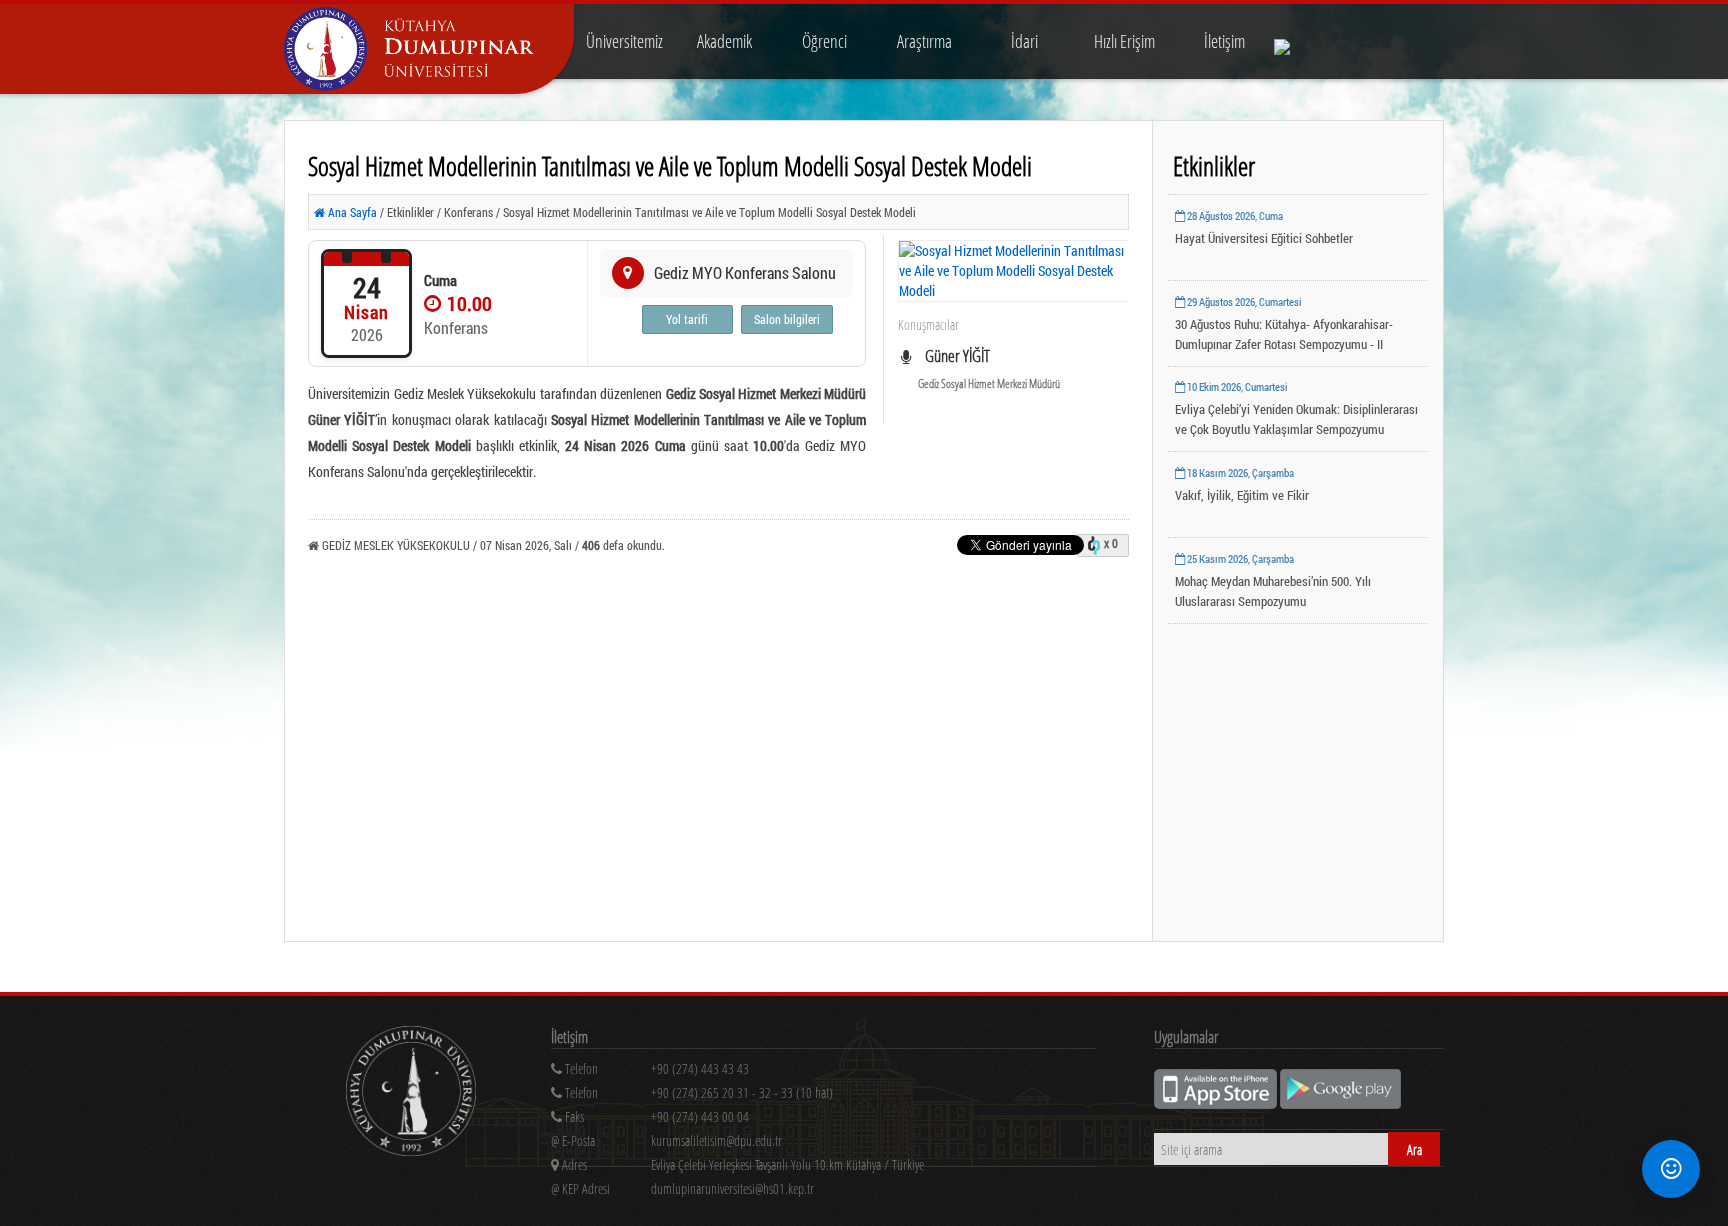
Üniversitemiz (624, 41)
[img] (411, 1093)
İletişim (1224, 41)
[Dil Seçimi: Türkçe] (1296, 41)
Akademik (724, 41)
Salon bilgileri (787, 319)
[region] (823, 1096)
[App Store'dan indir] (1217, 1103)
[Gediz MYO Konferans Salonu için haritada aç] (628, 273)
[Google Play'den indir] (1340, 1103)
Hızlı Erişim (1124, 41)
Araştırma (924, 41)
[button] (1671, 1169)
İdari (1024, 41)
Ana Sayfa (351, 212)
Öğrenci (824, 41)
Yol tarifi (687, 319)
